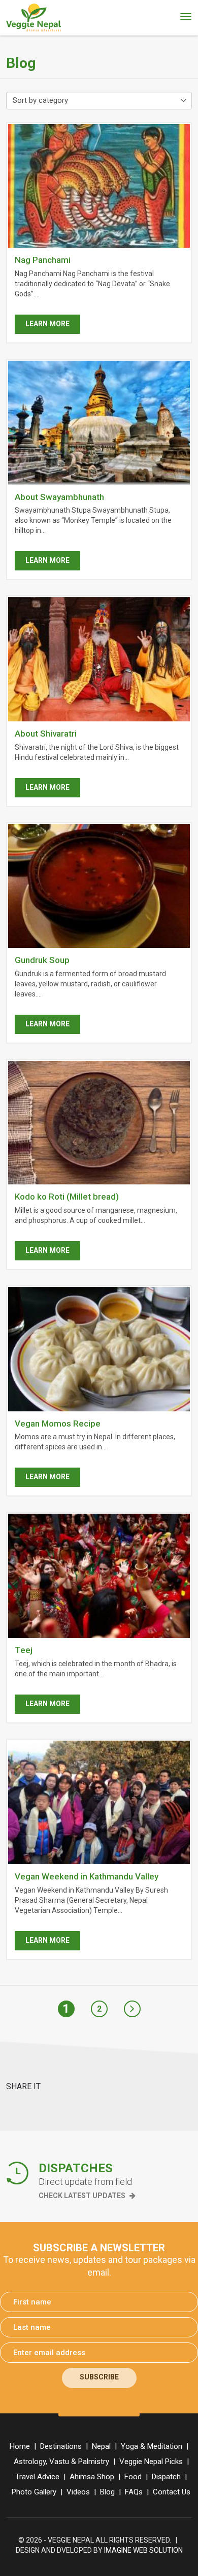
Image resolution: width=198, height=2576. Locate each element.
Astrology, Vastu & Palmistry (61, 2462)
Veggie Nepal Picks (151, 2462)
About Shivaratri (46, 734)
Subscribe (99, 2377)
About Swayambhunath (59, 497)
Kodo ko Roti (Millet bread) (67, 1197)
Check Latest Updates (83, 2196)
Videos (78, 2492)
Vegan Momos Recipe (58, 1424)
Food (133, 2477)
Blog (107, 2492)
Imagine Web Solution (143, 2550)
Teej (24, 1650)
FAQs (134, 2492)
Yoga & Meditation (152, 2446)
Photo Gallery (34, 2492)
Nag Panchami (43, 260)
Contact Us (172, 2492)
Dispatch (166, 2477)
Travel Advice (37, 2477)
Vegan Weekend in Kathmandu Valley (87, 1876)
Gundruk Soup (42, 960)
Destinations (61, 2446)
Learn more (47, 324)
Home (20, 2446)
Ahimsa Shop (92, 2477)
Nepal (101, 2446)
